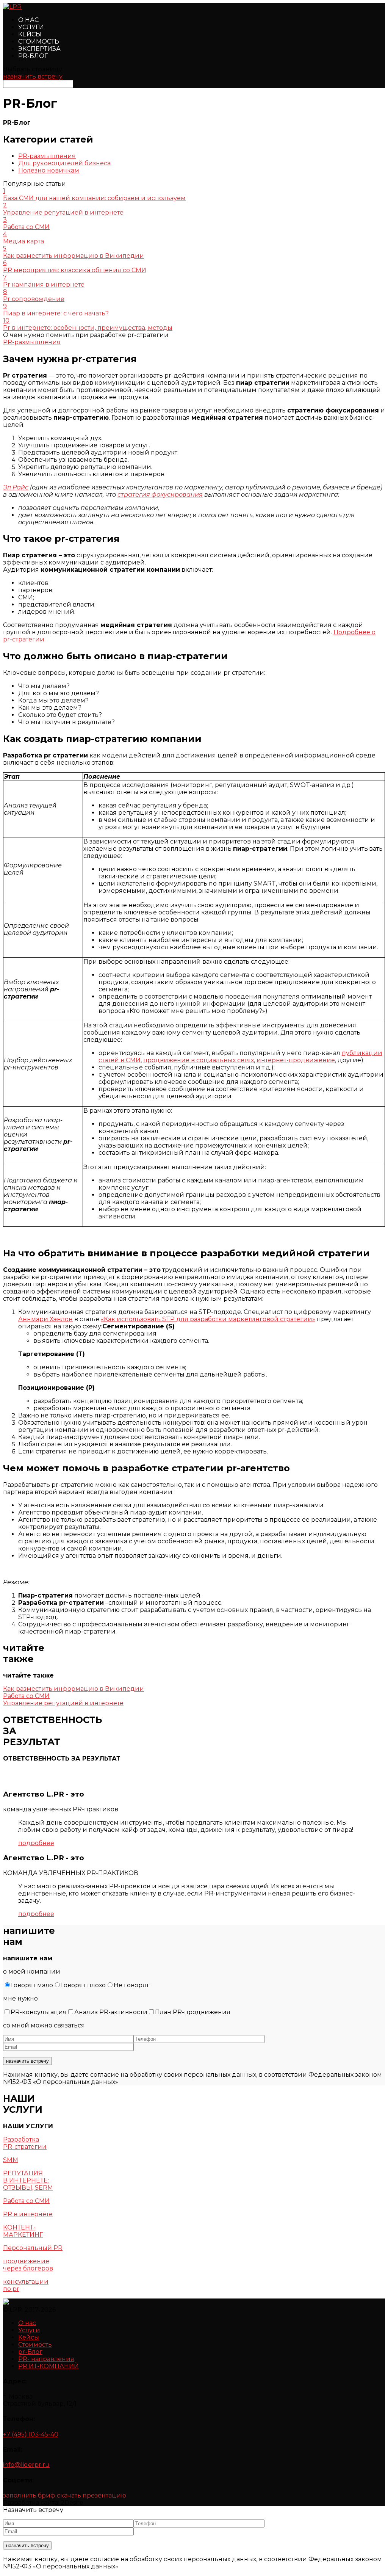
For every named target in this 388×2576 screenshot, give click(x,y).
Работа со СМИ (26, 2201)
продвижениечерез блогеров (28, 2265)
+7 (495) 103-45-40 (31, 2434)
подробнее (36, 1843)
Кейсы (30, 34)
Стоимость (39, 42)
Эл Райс (16, 487)
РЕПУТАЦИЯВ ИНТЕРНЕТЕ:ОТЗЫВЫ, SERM (28, 2180)
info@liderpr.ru (26, 2465)
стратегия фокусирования (160, 495)
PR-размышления (47, 156)
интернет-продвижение (296, 1060)
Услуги (31, 27)
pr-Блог (33, 56)
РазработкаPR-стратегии (25, 2143)
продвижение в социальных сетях (199, 1060)
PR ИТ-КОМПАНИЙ (48, 2366)
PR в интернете (28, 2214)
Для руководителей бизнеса (64, 163)
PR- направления (46, 2359)
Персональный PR (33, 2248)
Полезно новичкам (49, 170)
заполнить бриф (29, 2495)
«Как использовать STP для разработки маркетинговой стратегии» (208, 1319)
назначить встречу (33, 76)
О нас (28, 20)
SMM (11, 2160)
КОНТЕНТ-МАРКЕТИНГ (23, 2231)
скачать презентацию (92, 2495)
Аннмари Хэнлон (45, 1319)
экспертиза (39, 49)
